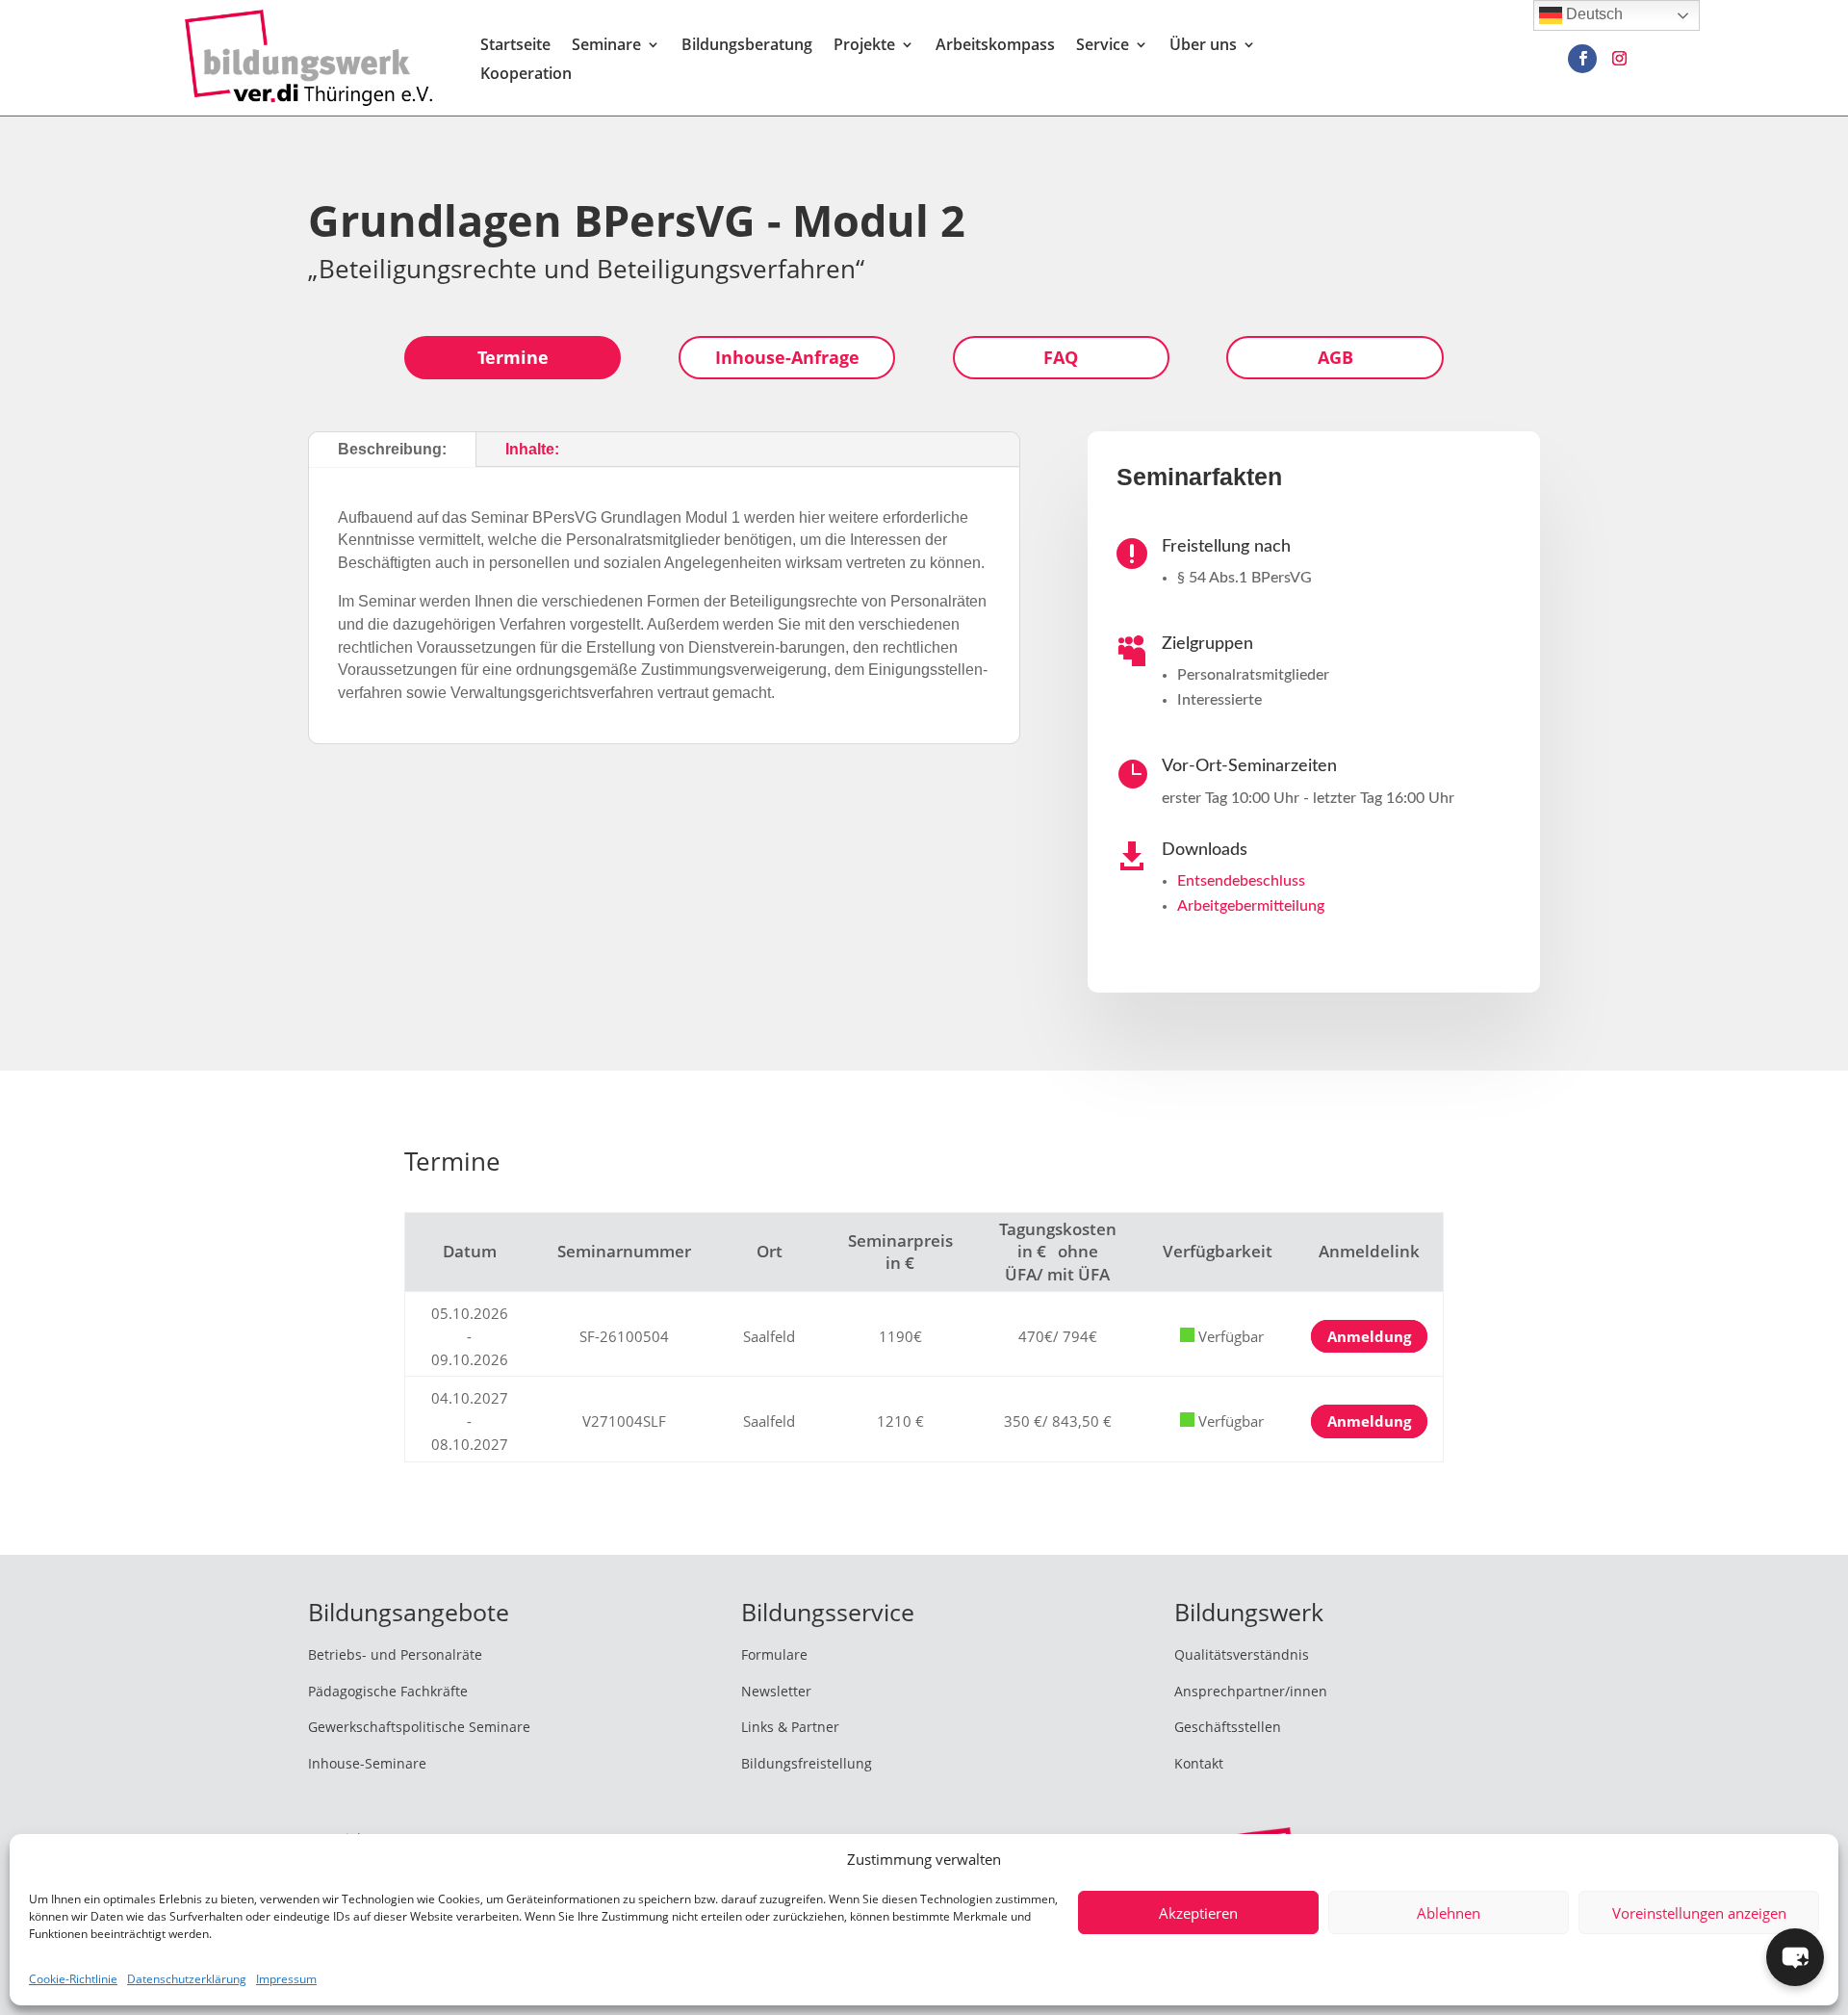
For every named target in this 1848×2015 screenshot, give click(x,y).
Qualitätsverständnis (1242, 1654)
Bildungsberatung (747, 46)
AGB (1335, 357)
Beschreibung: (392, 449)
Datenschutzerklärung (187, 1979)
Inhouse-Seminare (367, 1763)
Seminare (606, 46)
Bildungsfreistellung (807, 1763)
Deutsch (1592, 14)
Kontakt (1199, 1763)
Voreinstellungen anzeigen (1699, 1913)
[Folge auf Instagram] (1619, 59)
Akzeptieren (1198, 1913)
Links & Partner (790, 1727)
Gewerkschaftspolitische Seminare (419, 1727)
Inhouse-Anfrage (787, 357)
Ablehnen (1449, 1913)
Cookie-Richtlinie (73, 1979)
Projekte (864, 46)
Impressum (286, 1979)
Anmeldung (1369, 1337)
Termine (513, 357)
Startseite (515, 46)
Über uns (1203, 46)
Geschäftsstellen (1228, 1727)
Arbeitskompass (995, 46)
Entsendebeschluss (1241, 881)
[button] (1795, 1957)
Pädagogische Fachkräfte (388, 1691)
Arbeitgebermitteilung (1251, 906)
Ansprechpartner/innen (1251, 1691)
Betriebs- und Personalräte (395, 1654)
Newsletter (776, 1691)
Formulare (774, 1654)
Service (1103, 46)
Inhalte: (532, 449)
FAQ (1061, 357)
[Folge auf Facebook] (1582, 59)
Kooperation (526, 75)
